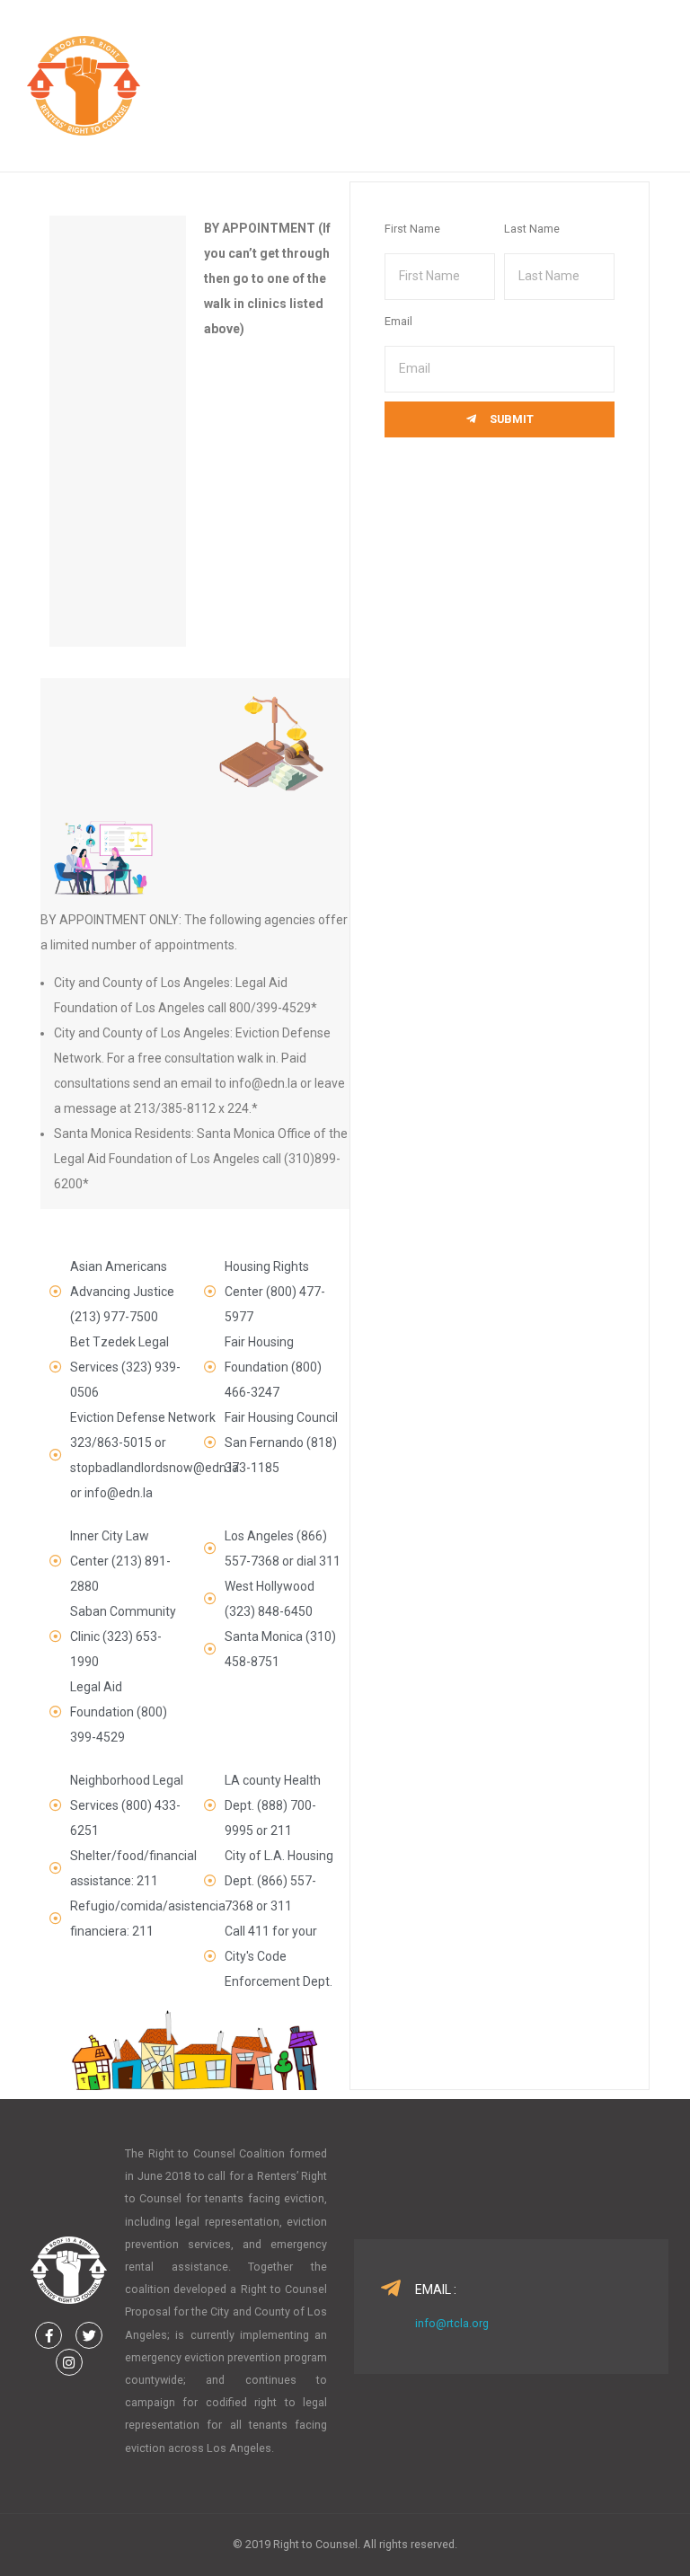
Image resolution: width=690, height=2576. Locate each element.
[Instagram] (69, 2362)
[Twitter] (89, 2335)
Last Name (532, 229)
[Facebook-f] (49, 2335)
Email (398, 321)
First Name (412, 229)
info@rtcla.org (452, 2323)
